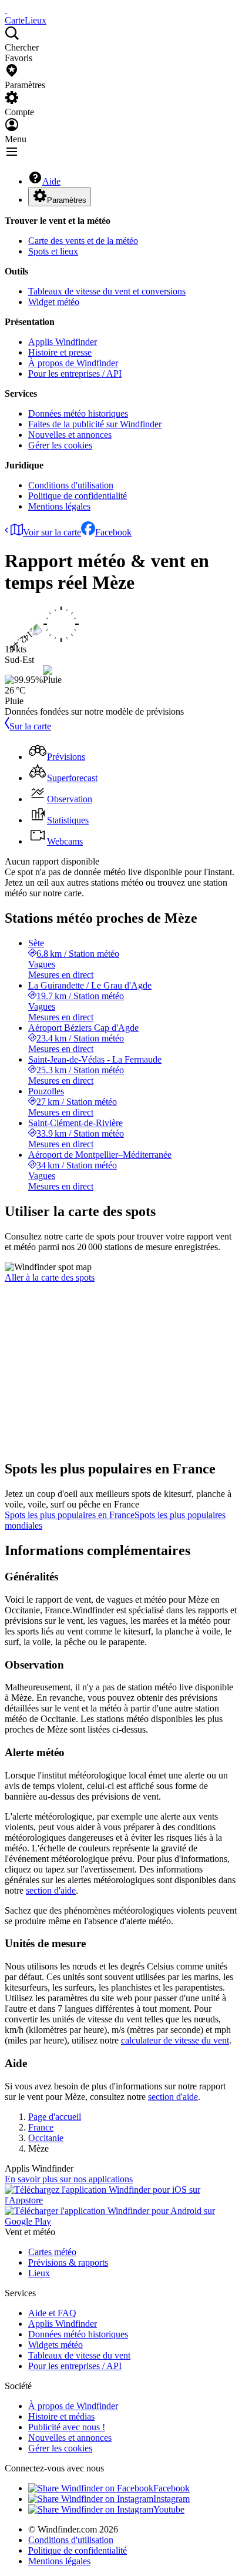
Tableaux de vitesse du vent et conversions (107, 291)
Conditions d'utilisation (71, 485)
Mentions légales (59, 506)
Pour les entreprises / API (75, 373)
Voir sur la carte (52, 532)
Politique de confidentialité (78, 496)
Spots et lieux (53, 251)
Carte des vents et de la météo (83, 241)
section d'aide (51, 1890)
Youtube (169, 2509)
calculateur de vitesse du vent (175, 2040)
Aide (51, 181)
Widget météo (54, 302)
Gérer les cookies (60, 445)
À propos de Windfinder (73, 363)
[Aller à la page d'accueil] (6, 10)
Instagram (172, 2499)
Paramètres (67, 200)
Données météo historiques (78, 413)
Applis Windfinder (63, 342)
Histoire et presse (60, 352)
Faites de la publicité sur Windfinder (95, 424)
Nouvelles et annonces (70, 435)
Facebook (113, 532)
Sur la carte (30, 726)
